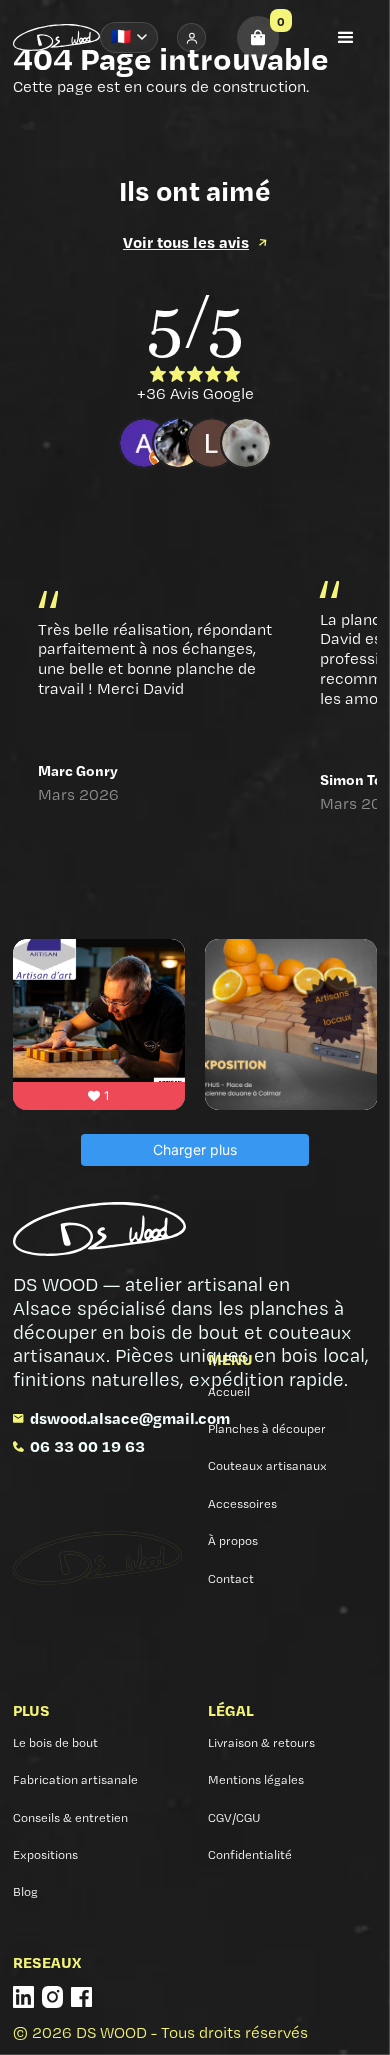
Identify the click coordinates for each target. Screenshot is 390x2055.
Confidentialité (250, 1854)
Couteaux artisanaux (267, 1465)
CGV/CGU (234, 1817)
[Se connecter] (191, 37)
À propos (233, 1540)
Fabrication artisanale (75, 1779)
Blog (25, 1891)
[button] (258, 37)
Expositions (45, 1854)
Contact (231, 1578)
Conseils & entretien (70, 1817)
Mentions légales (256, 1779)
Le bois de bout (55, 1742)
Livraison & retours (261, 1742)
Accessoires (242, 1503)
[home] (56, 37)
